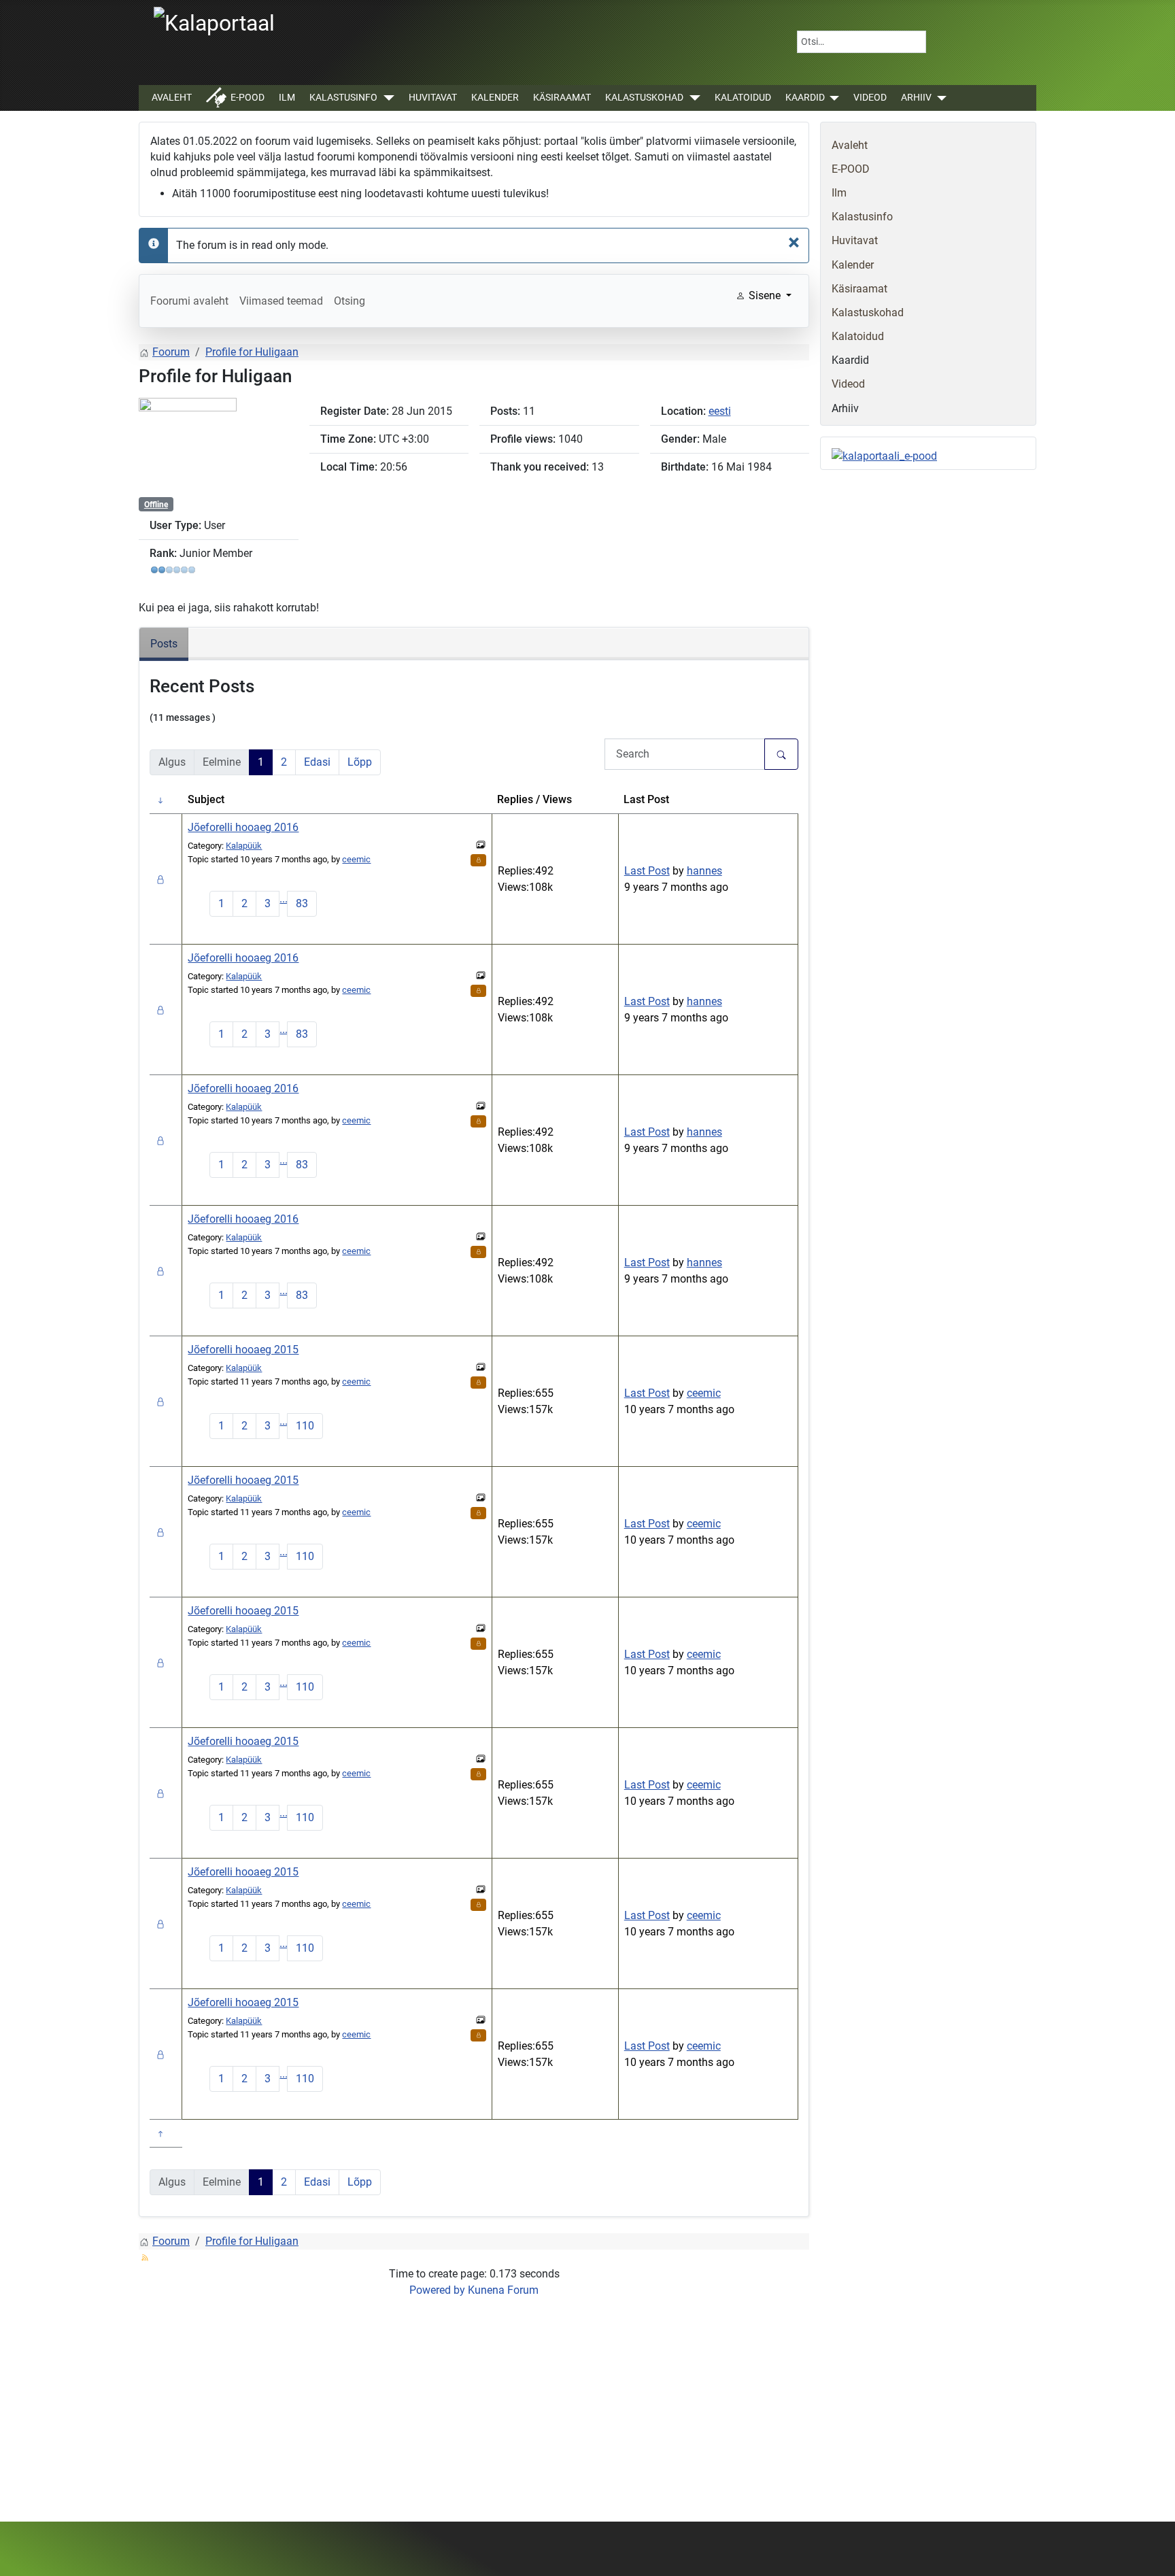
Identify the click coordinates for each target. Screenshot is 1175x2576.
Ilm (287, 98)
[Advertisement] (474, 2405)
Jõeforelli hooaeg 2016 (243, 827)
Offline (156, 505)
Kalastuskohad (644, 98)
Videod (870, 98)
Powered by (437, 2290)
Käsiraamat (562, 98)
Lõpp (360, 762)
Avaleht (172, 98)
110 (305, 1426)
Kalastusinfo (343, 98)
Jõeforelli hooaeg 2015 (243, 1350)
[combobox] (862, 42)
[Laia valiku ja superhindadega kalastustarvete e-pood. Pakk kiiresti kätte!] (884, 456)
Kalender (495, 98)
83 (302, 903)
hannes (704, 871)
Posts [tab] (164, 644)
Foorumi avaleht (189, 301)
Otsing (350, 301)
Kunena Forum (503, 2290)
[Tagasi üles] (1151, 2551)
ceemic (356, 859)
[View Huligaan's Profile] (188, 446)
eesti (720, 411)
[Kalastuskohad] (692, 98)
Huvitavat (433, 98)
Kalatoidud (743, 98)
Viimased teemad (281, 301)
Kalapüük (244, 846)
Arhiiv (916, 98)
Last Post (647, 871)
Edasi (317, 762)
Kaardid (805, 98)
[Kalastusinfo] (386, 98)
